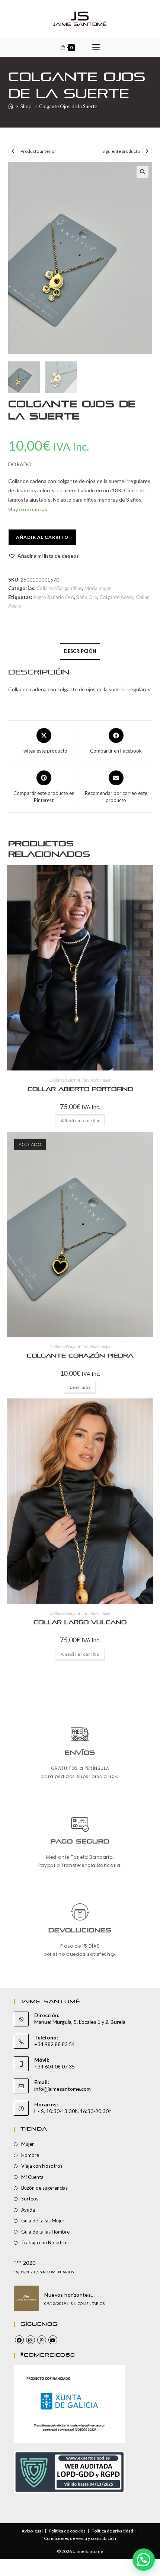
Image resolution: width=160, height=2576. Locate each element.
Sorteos (30, 2199)
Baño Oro (87, 597)
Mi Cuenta (32, 2177)
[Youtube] (53, 2340)
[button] (143, 172)
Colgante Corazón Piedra (80, 1356)
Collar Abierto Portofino (80, 1089)
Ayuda (28, 2210)
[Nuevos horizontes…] (27, 2298)
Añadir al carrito (42, 537)
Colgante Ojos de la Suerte (68, 106)
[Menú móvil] (96, 47)
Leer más (80, 1387)
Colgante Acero (117, 597)
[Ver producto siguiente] (147, 151)
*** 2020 (25, 2263)
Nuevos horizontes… (69, 2295)
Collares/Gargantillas (59, 588)
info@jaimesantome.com (63, 2089)
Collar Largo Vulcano (80, 1622)
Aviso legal (32, 2531)
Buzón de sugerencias (44, 2188)
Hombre (30, 2155)
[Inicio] (11, 106)
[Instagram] (31, 2340)
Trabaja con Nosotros (45, 2242)
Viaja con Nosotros (42, 2166)
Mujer (28, 2144)
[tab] (80, 652)
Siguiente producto (121, 151)
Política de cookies (67, 2531)
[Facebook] (19, 2340)
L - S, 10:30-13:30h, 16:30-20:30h (73, 2111)
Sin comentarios (57, 2272)
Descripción (80, 651)
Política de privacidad (112, 2531)
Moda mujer (98, 588)
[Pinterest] (42, 2340)
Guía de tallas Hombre (45, 2232)
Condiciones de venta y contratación (80, 2538)
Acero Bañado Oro (54, 597)
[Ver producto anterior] (13, 151)
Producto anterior (38, 151)
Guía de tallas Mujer (43, 2221)
